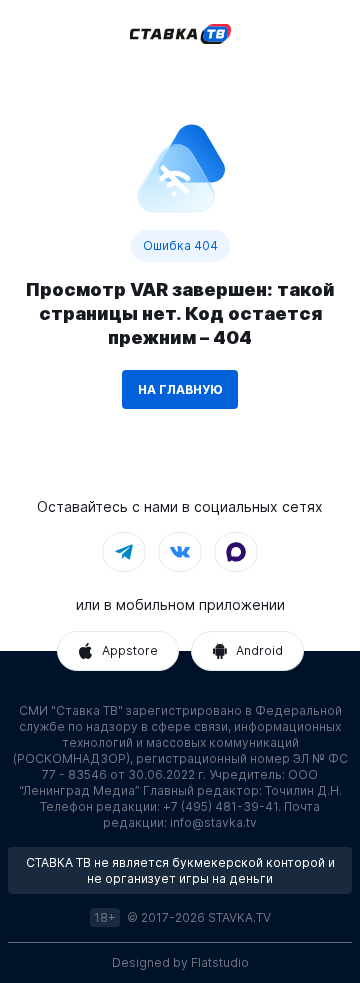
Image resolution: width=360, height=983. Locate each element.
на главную (180, 389)
